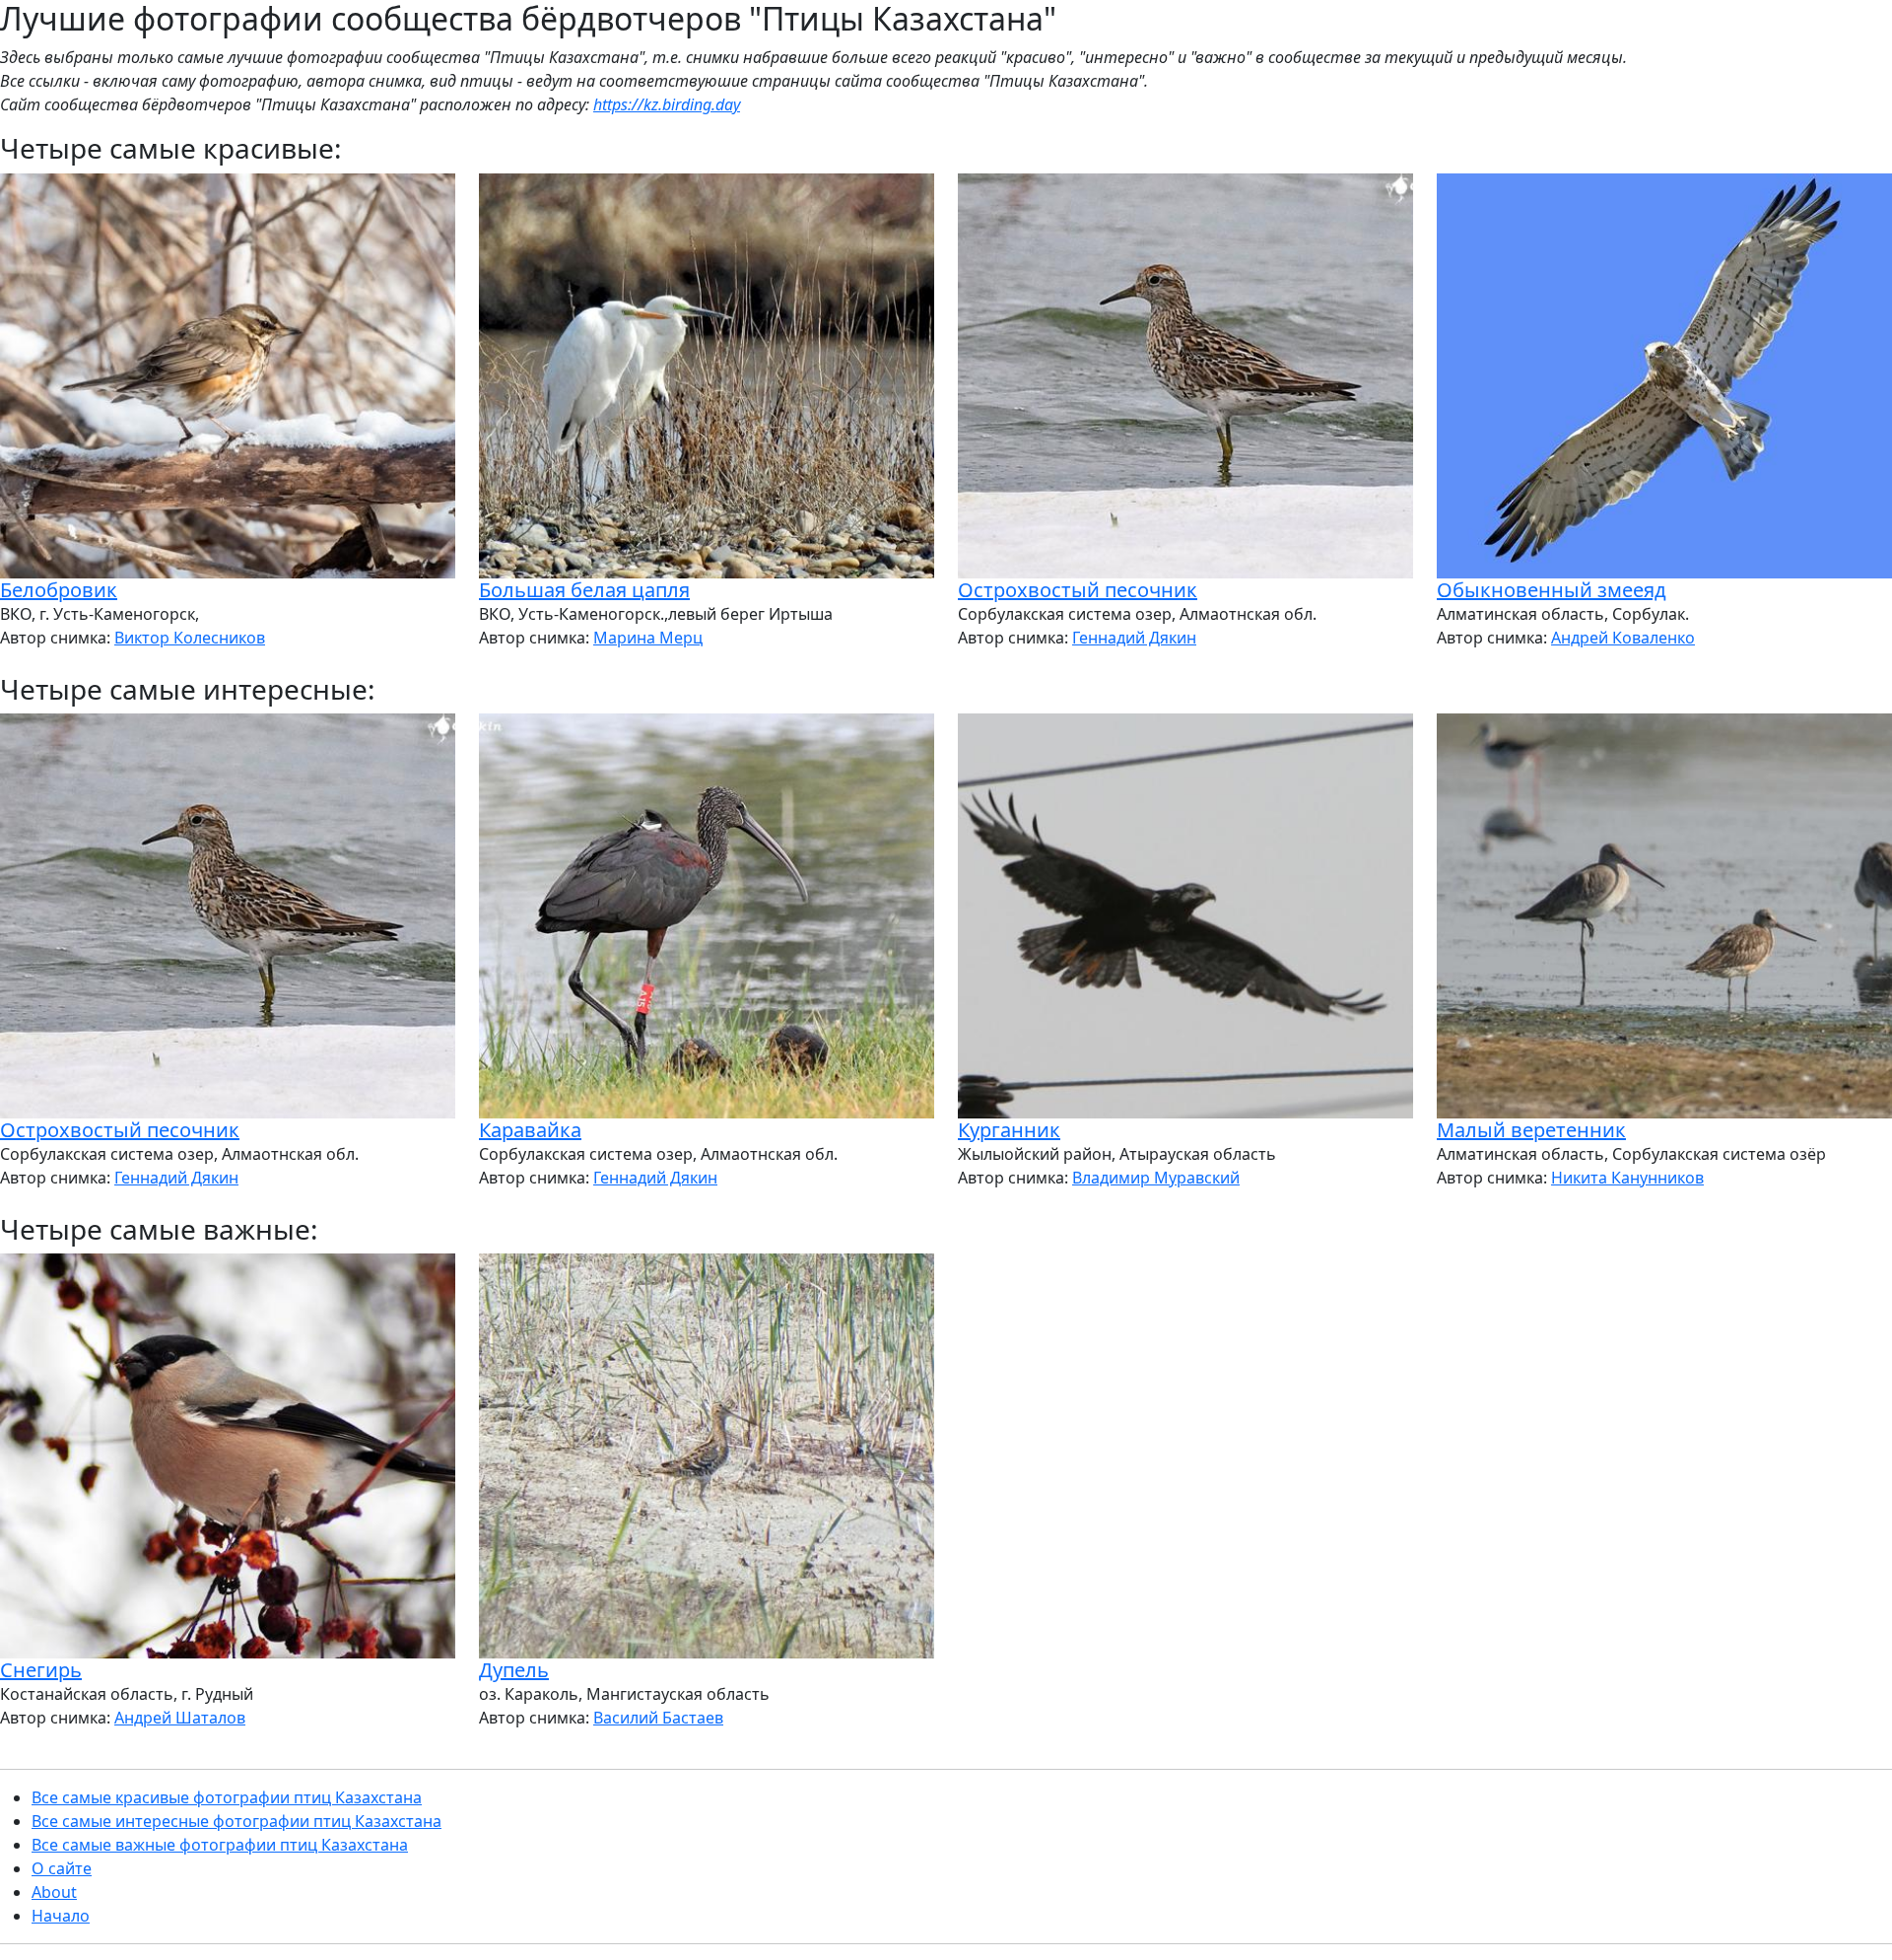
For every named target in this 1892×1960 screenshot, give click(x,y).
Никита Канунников (1627, 1178)
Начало (61, 1916)
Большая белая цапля (584, 590)
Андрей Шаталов (180, 1718)
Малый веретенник (1531, 1130)
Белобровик (59, 590)
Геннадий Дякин (1134, 638)
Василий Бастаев (658, 1718)
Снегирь (41, 1670)
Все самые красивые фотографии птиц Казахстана (227, 1797)
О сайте (62, 1868)
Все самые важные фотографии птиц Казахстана (220, 1845)
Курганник (1009, 1130)
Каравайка (530, 1130)
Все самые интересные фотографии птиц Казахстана (236, 1821)
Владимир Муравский (1156, 1178)
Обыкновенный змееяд (1552, 590)
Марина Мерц (648, 638)
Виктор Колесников (190, 638)
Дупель (514, 1670)
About (54, 1892)
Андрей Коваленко (1623, 638)
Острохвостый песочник (1078, 590)
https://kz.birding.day (667, 104)
